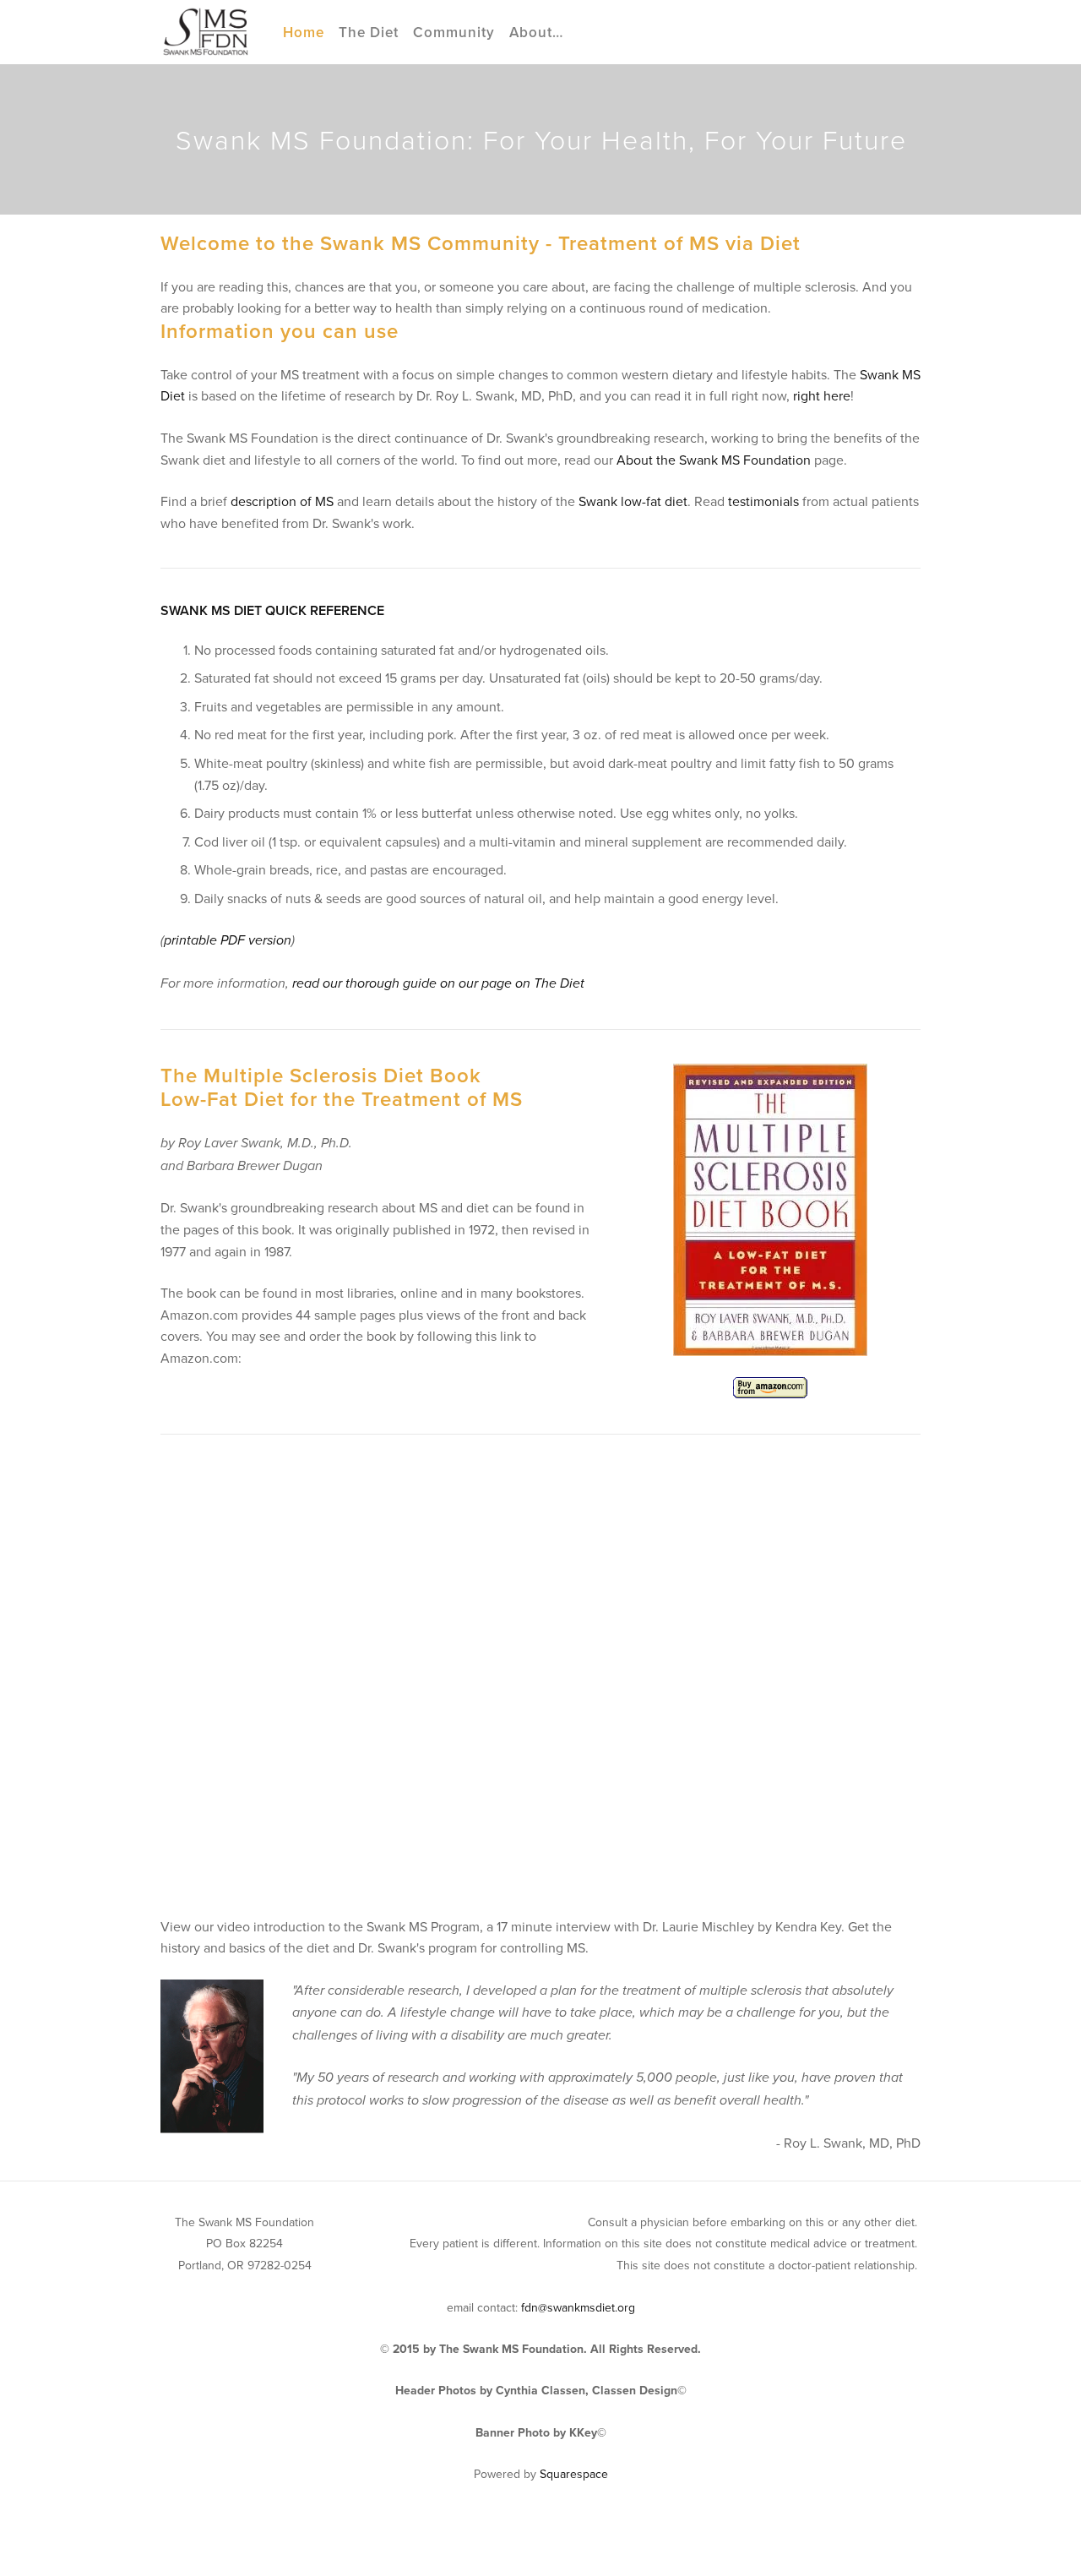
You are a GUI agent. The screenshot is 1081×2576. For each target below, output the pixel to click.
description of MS (282, 501)
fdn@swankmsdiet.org (578, 2307)
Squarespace (574, 2474)
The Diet (369, 32)
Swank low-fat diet (633, 501)
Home (304, 32)
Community (454, 32)
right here (822, 395)
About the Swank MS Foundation (714, 460)
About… (536, 32)
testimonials (763, 501)
